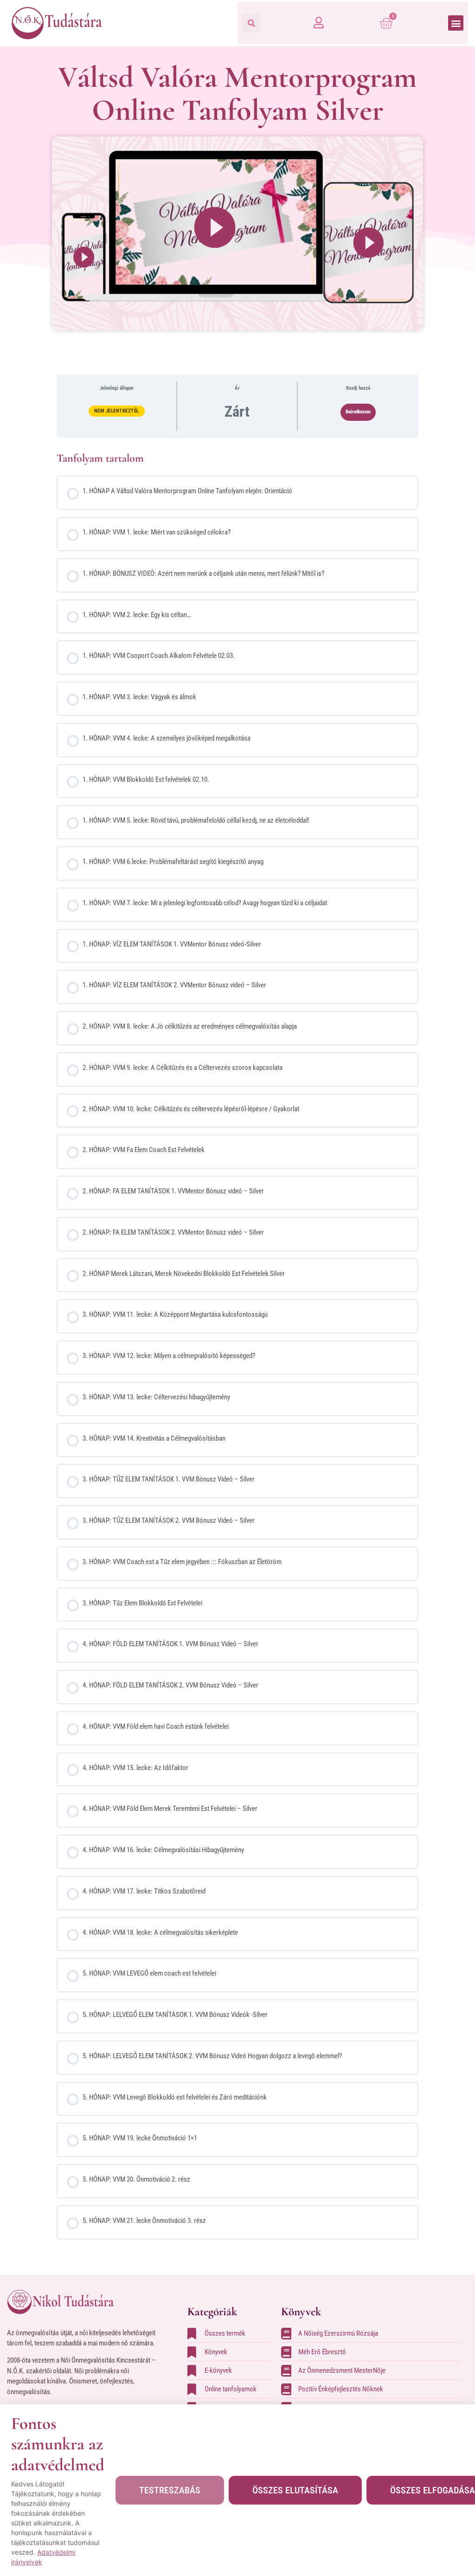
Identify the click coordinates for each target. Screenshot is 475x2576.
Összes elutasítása (295, 2490)
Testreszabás (170, 2490)
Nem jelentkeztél (117, 411)
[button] (251, 23)
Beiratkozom (358, 412)
